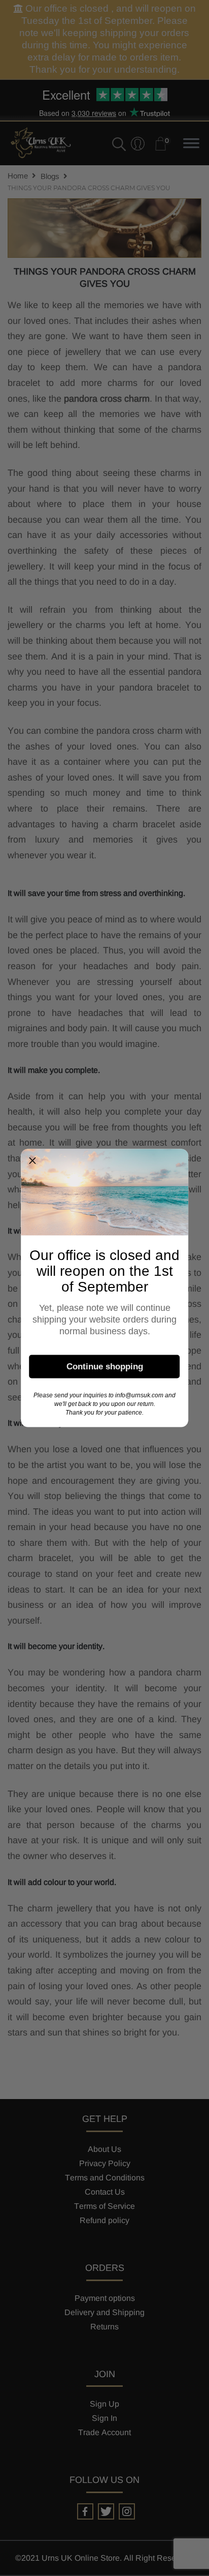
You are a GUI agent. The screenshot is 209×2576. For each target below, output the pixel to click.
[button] (32, 1161)
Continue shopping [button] (105, 1366)
